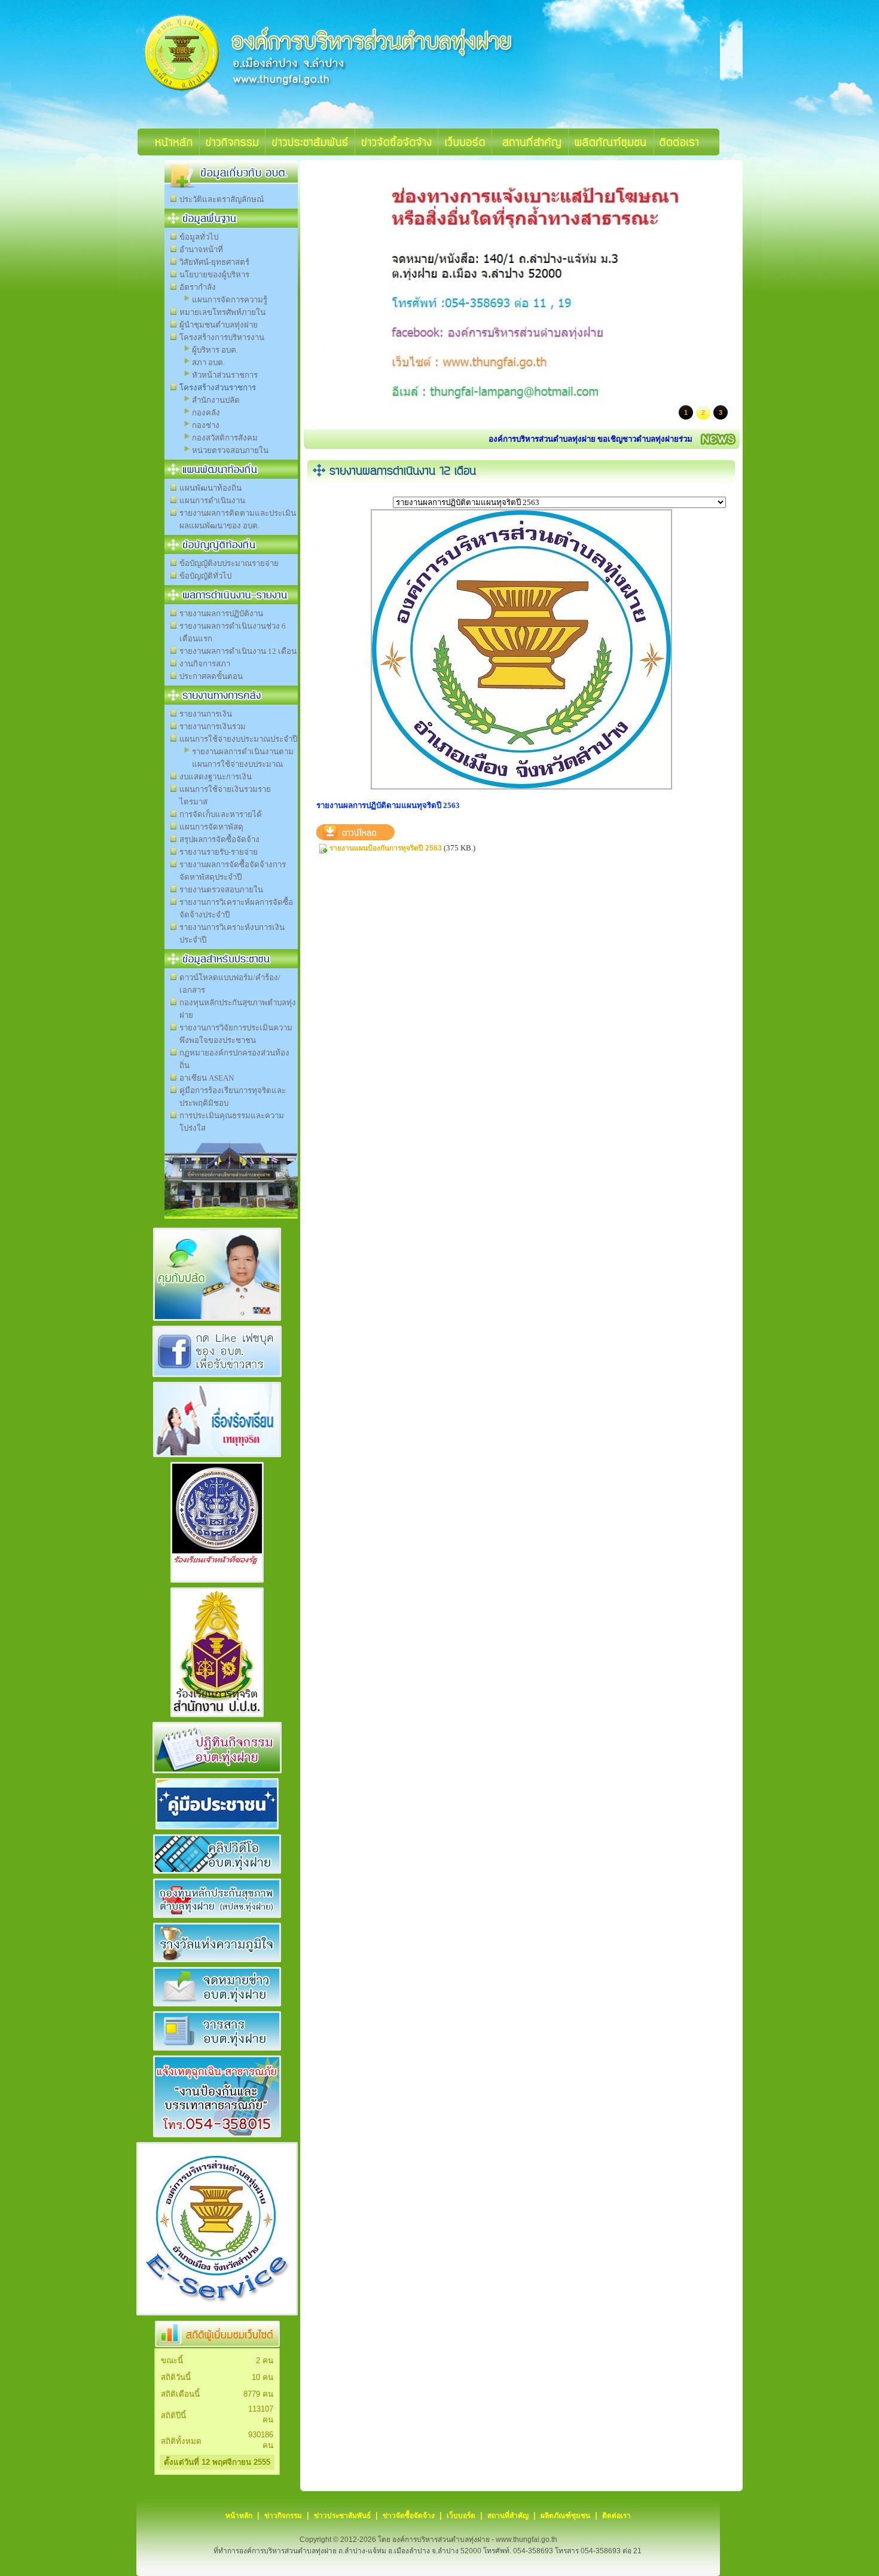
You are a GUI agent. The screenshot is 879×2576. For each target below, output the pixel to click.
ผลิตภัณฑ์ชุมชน (565, 2516)
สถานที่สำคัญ (508, 2516)
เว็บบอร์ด (461, 2516)
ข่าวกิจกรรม (283, 2516)
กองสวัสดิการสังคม (225, 438)
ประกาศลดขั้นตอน (211, 676)
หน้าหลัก (239, 2516)
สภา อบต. (208, 362)
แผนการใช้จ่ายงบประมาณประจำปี (238, 739)
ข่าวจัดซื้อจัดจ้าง (409, 2516)
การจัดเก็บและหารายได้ (221, 814)
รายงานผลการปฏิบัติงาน (221, 614)
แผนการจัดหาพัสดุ (211, 827)
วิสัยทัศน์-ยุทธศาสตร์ (214, 262)
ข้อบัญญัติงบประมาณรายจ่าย (229, 563)
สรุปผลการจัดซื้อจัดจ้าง (219, 839)
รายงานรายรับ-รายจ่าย (219, 852)
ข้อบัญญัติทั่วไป (205, 576)
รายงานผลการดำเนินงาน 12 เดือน (238, 651)
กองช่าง (206, 425)
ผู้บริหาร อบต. (215, 350)
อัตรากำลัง (198, 287)
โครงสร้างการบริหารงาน (222, 337)
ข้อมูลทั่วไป (199, 237)
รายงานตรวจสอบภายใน (221, 890)
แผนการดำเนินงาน (212, 501)
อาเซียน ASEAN (207, 1078)
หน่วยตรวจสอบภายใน (230, 450)
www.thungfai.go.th (527, 2540)
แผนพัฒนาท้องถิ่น (210, 488)
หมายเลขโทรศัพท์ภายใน (222, 312)
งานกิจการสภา (205, 664)
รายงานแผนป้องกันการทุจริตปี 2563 (386, 848)
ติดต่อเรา (616, 2516)
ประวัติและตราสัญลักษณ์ (222, 199)
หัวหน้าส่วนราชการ (225, 375)
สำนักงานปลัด (216, 400)
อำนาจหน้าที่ (201, 250)
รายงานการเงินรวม (213, 726)
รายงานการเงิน (206, 714)
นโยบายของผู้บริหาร (214, 275)
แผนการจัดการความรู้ (230, 300)
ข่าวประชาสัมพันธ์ (342, 2516)
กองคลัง (206, 413)
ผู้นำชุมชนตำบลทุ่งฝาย (219, 325)
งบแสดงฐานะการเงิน (216, 777)
